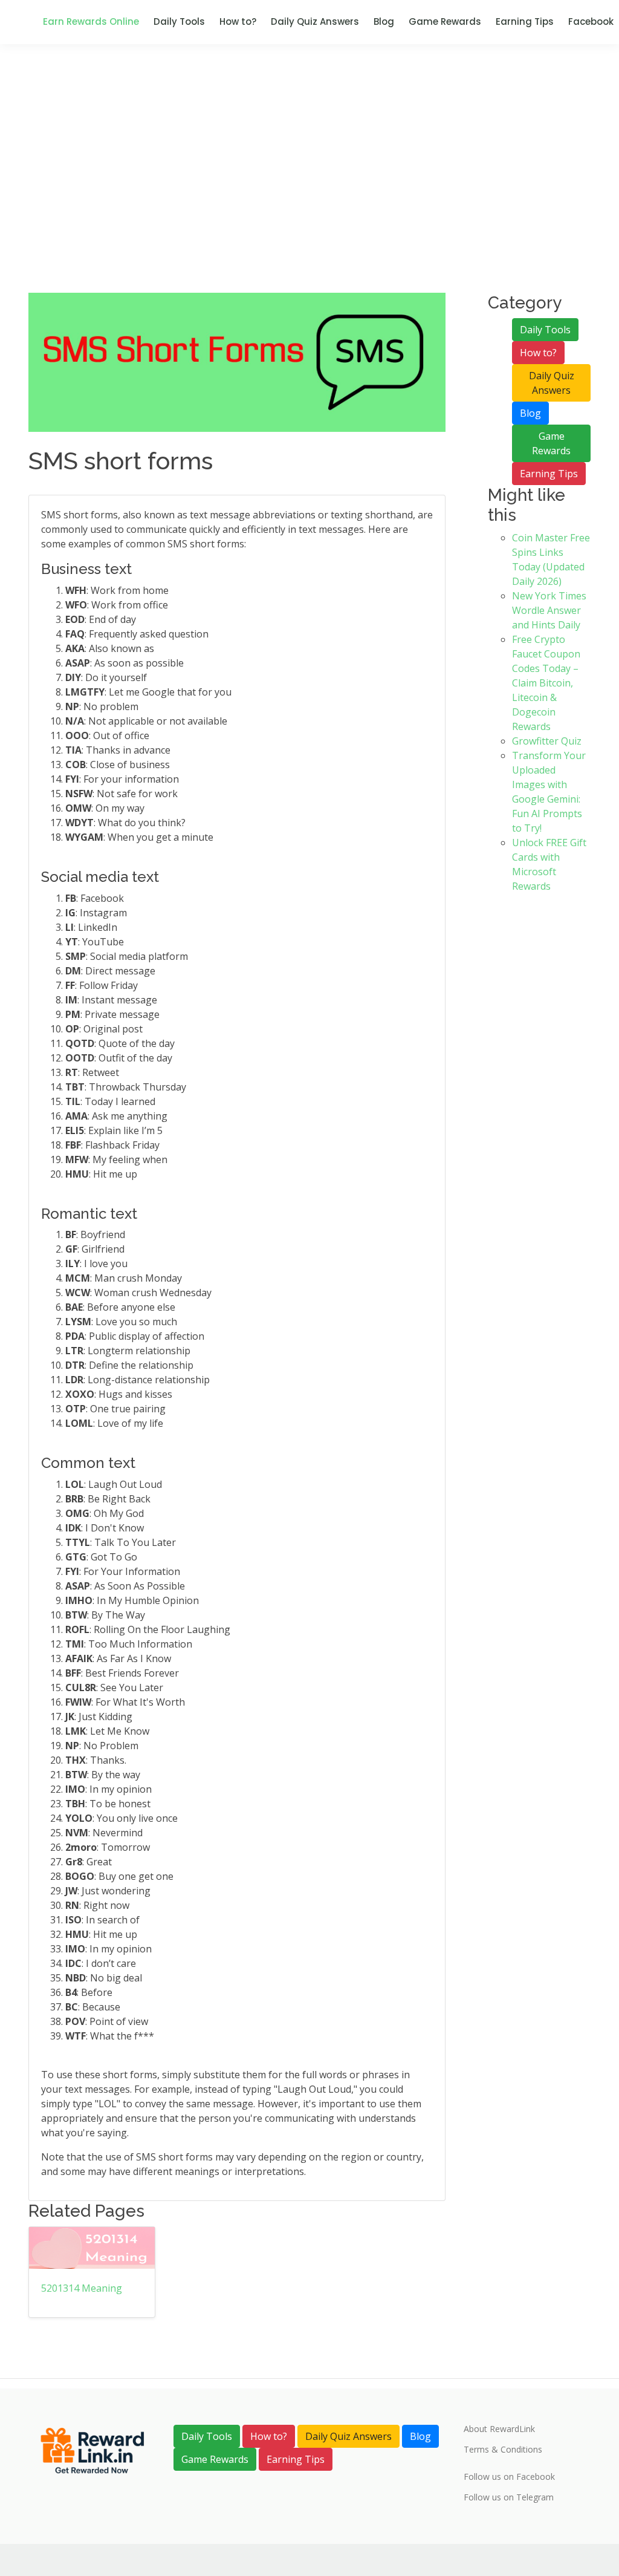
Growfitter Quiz (547, 741)
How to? (238, 21)
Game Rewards (445, 21)
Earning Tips (525, 21)
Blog (384, 21)
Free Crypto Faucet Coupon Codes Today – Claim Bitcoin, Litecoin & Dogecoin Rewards (546, 683)
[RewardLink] (92, 2450)
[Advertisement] (309, 202)
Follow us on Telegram (509, 2497)
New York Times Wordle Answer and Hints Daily (549, 610)
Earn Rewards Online (91, 21)
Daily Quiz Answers (315, 21)
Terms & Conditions (503, 2450)
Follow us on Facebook (509, 2477)
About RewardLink (499, 2429)
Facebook (591, 21)
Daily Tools (179, 21)
